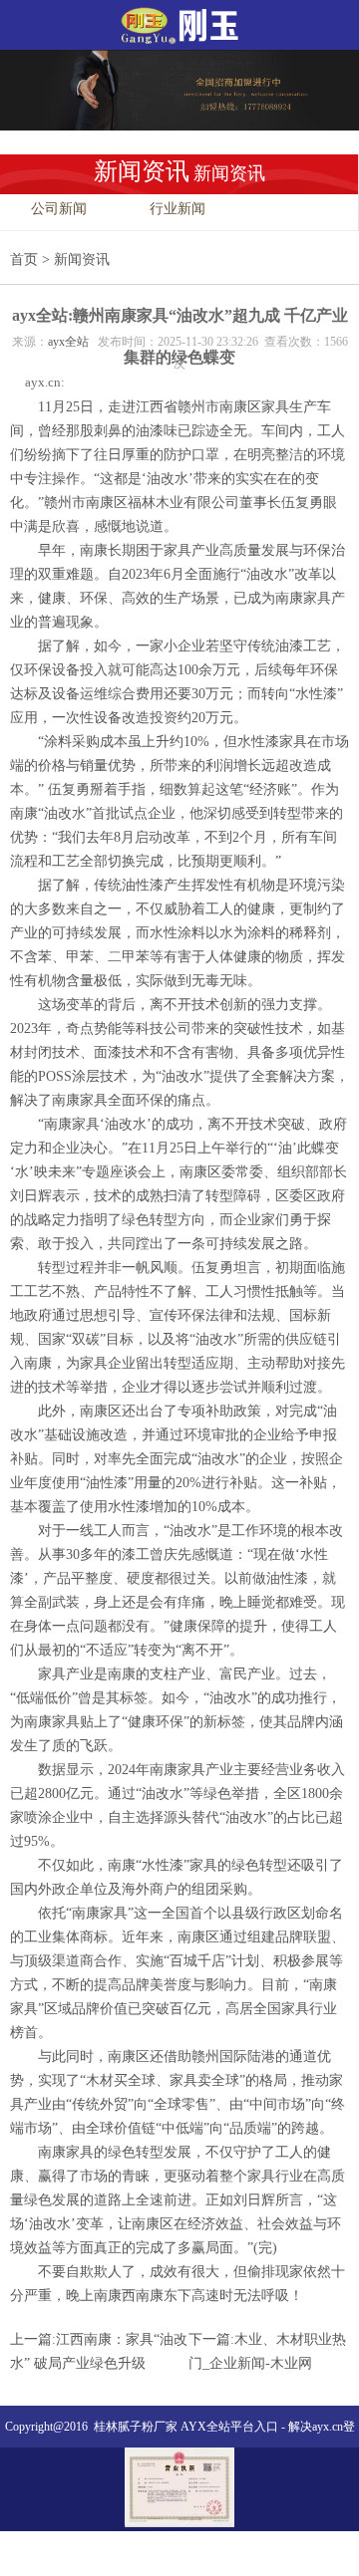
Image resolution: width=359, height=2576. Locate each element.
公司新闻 (59, 209)
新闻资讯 (82, 259)
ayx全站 (68, 342)
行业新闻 (178, 209)
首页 (24, 259)
